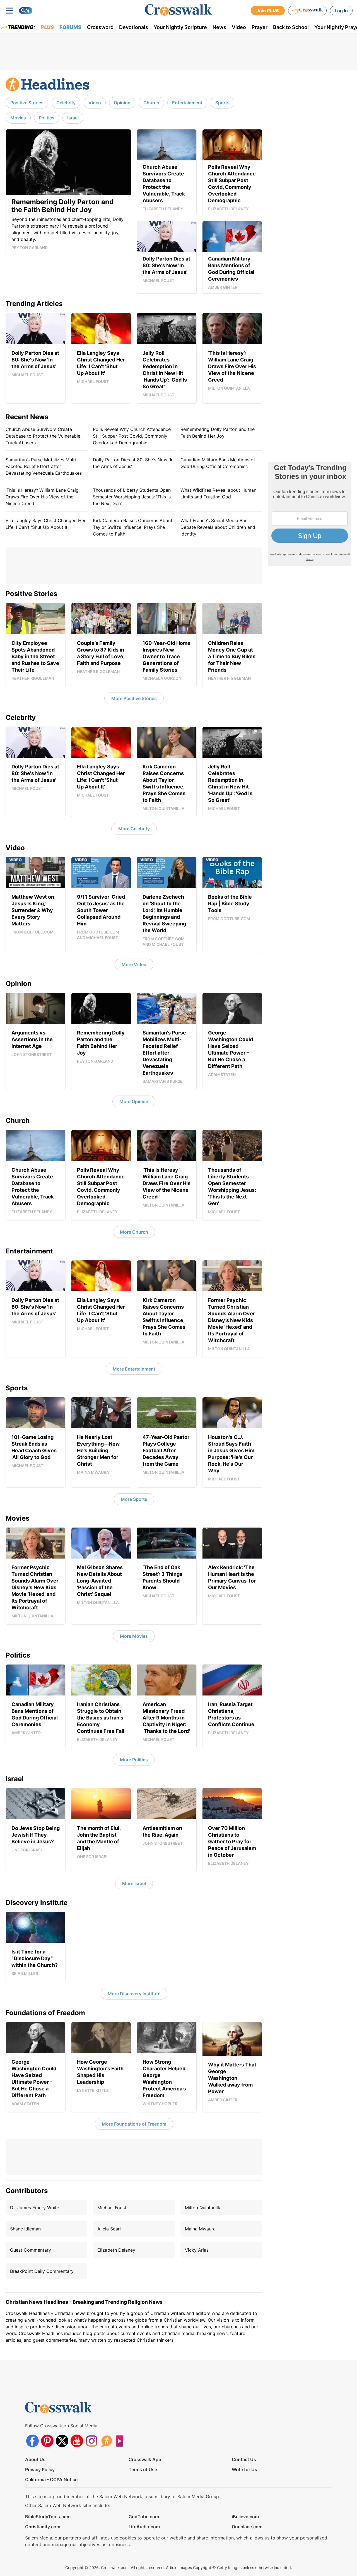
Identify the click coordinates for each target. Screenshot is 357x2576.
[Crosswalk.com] (178, 10)
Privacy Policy (40, 2469)
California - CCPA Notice (51, 2479)
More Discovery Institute (134, 1994)
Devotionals (134, 27)
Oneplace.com (247, 2527)
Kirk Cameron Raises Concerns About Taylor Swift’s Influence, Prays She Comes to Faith (133, 527)
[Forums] (106, 2441)
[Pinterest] (47, 2441)
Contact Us (244, 2459)
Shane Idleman (25, 2229)
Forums (70, 27)
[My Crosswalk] (307, 11)
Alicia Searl (109, 2229)
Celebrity (66, 103)
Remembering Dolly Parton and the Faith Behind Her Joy (218, 433)
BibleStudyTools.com (48, 2517)
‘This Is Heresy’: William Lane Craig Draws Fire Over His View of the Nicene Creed (42, 497)
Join (268, 11)
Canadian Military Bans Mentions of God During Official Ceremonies (218, 463)
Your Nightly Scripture (180, 27)
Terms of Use (143, 2469)
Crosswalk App (145, 2459)
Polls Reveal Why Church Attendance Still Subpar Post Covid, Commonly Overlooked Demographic (132, 436)
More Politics (134, 1760)
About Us (35, 2459)
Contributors (27, 2191)
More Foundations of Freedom (134, 2124)
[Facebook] (32, 2441)
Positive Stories (27, 103)
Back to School (291, 27)
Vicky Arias (197, 2250)
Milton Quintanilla (203, 2208)
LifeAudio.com (144, 2527)
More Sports (134, 1499)
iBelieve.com (245, 2517)
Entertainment (187, 103)
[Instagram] (92, 2441)
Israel (73, 118)
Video (239, 27)
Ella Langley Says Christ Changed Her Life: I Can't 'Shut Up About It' (46, 524)
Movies (18, 118)
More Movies (134, 1636)
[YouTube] (77, 2441)
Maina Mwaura (200, 2229)
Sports (222, 103)
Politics (47, 118)
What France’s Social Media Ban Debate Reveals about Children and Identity (218, 527)
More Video (134, 964)
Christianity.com (43, 2527)
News (219, 27)
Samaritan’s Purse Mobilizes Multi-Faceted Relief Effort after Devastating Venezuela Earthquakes (44, 466)
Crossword (100, 27)
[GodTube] (121, 2441)
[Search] (26, 11)
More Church (134, 1232)
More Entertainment (134, 1369)
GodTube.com (144, 2517)
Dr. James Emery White (35, 2208)
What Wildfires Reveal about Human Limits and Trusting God (218, 493)
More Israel (134, 1883)
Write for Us (244, 2469)
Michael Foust (112, 2208)
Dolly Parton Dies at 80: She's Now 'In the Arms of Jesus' (133, 463)
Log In (341, 11)
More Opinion (134, 1101)
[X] (62, 2441)
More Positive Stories (134, 698)
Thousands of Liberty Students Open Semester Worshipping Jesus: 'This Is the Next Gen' (132, 497)
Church (151, 103)
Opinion (122, 103)
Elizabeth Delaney (116, 2250)
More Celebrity (134, 829)
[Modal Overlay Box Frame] (310, 514)
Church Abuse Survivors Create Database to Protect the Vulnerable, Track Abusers (44, 436)
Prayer (260, 27)
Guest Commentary (31, 2250)
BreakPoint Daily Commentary (42, 2271)
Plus (47, 27)
